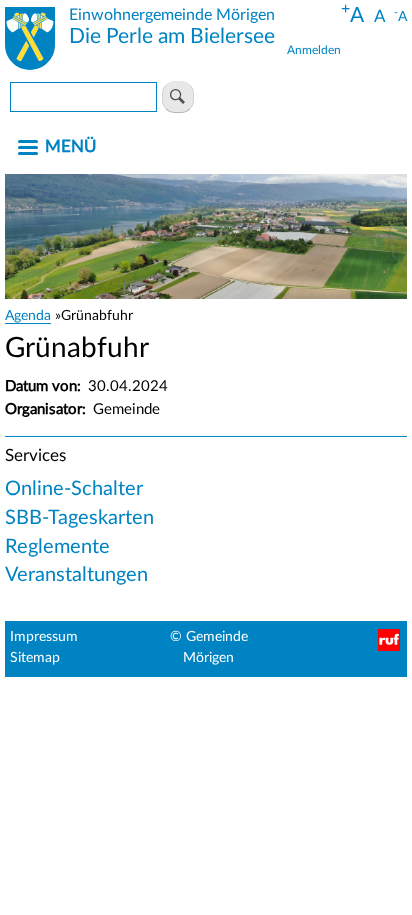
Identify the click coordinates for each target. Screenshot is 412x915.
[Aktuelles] (30, 42)
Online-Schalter (74, 489)
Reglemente (57, 547)
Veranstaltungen (76, 575)
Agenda (28, 316)
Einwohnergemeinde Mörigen (172, 15)
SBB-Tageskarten (79, 518)
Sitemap (35, 658)
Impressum (44, 637)
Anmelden (314, 50)
